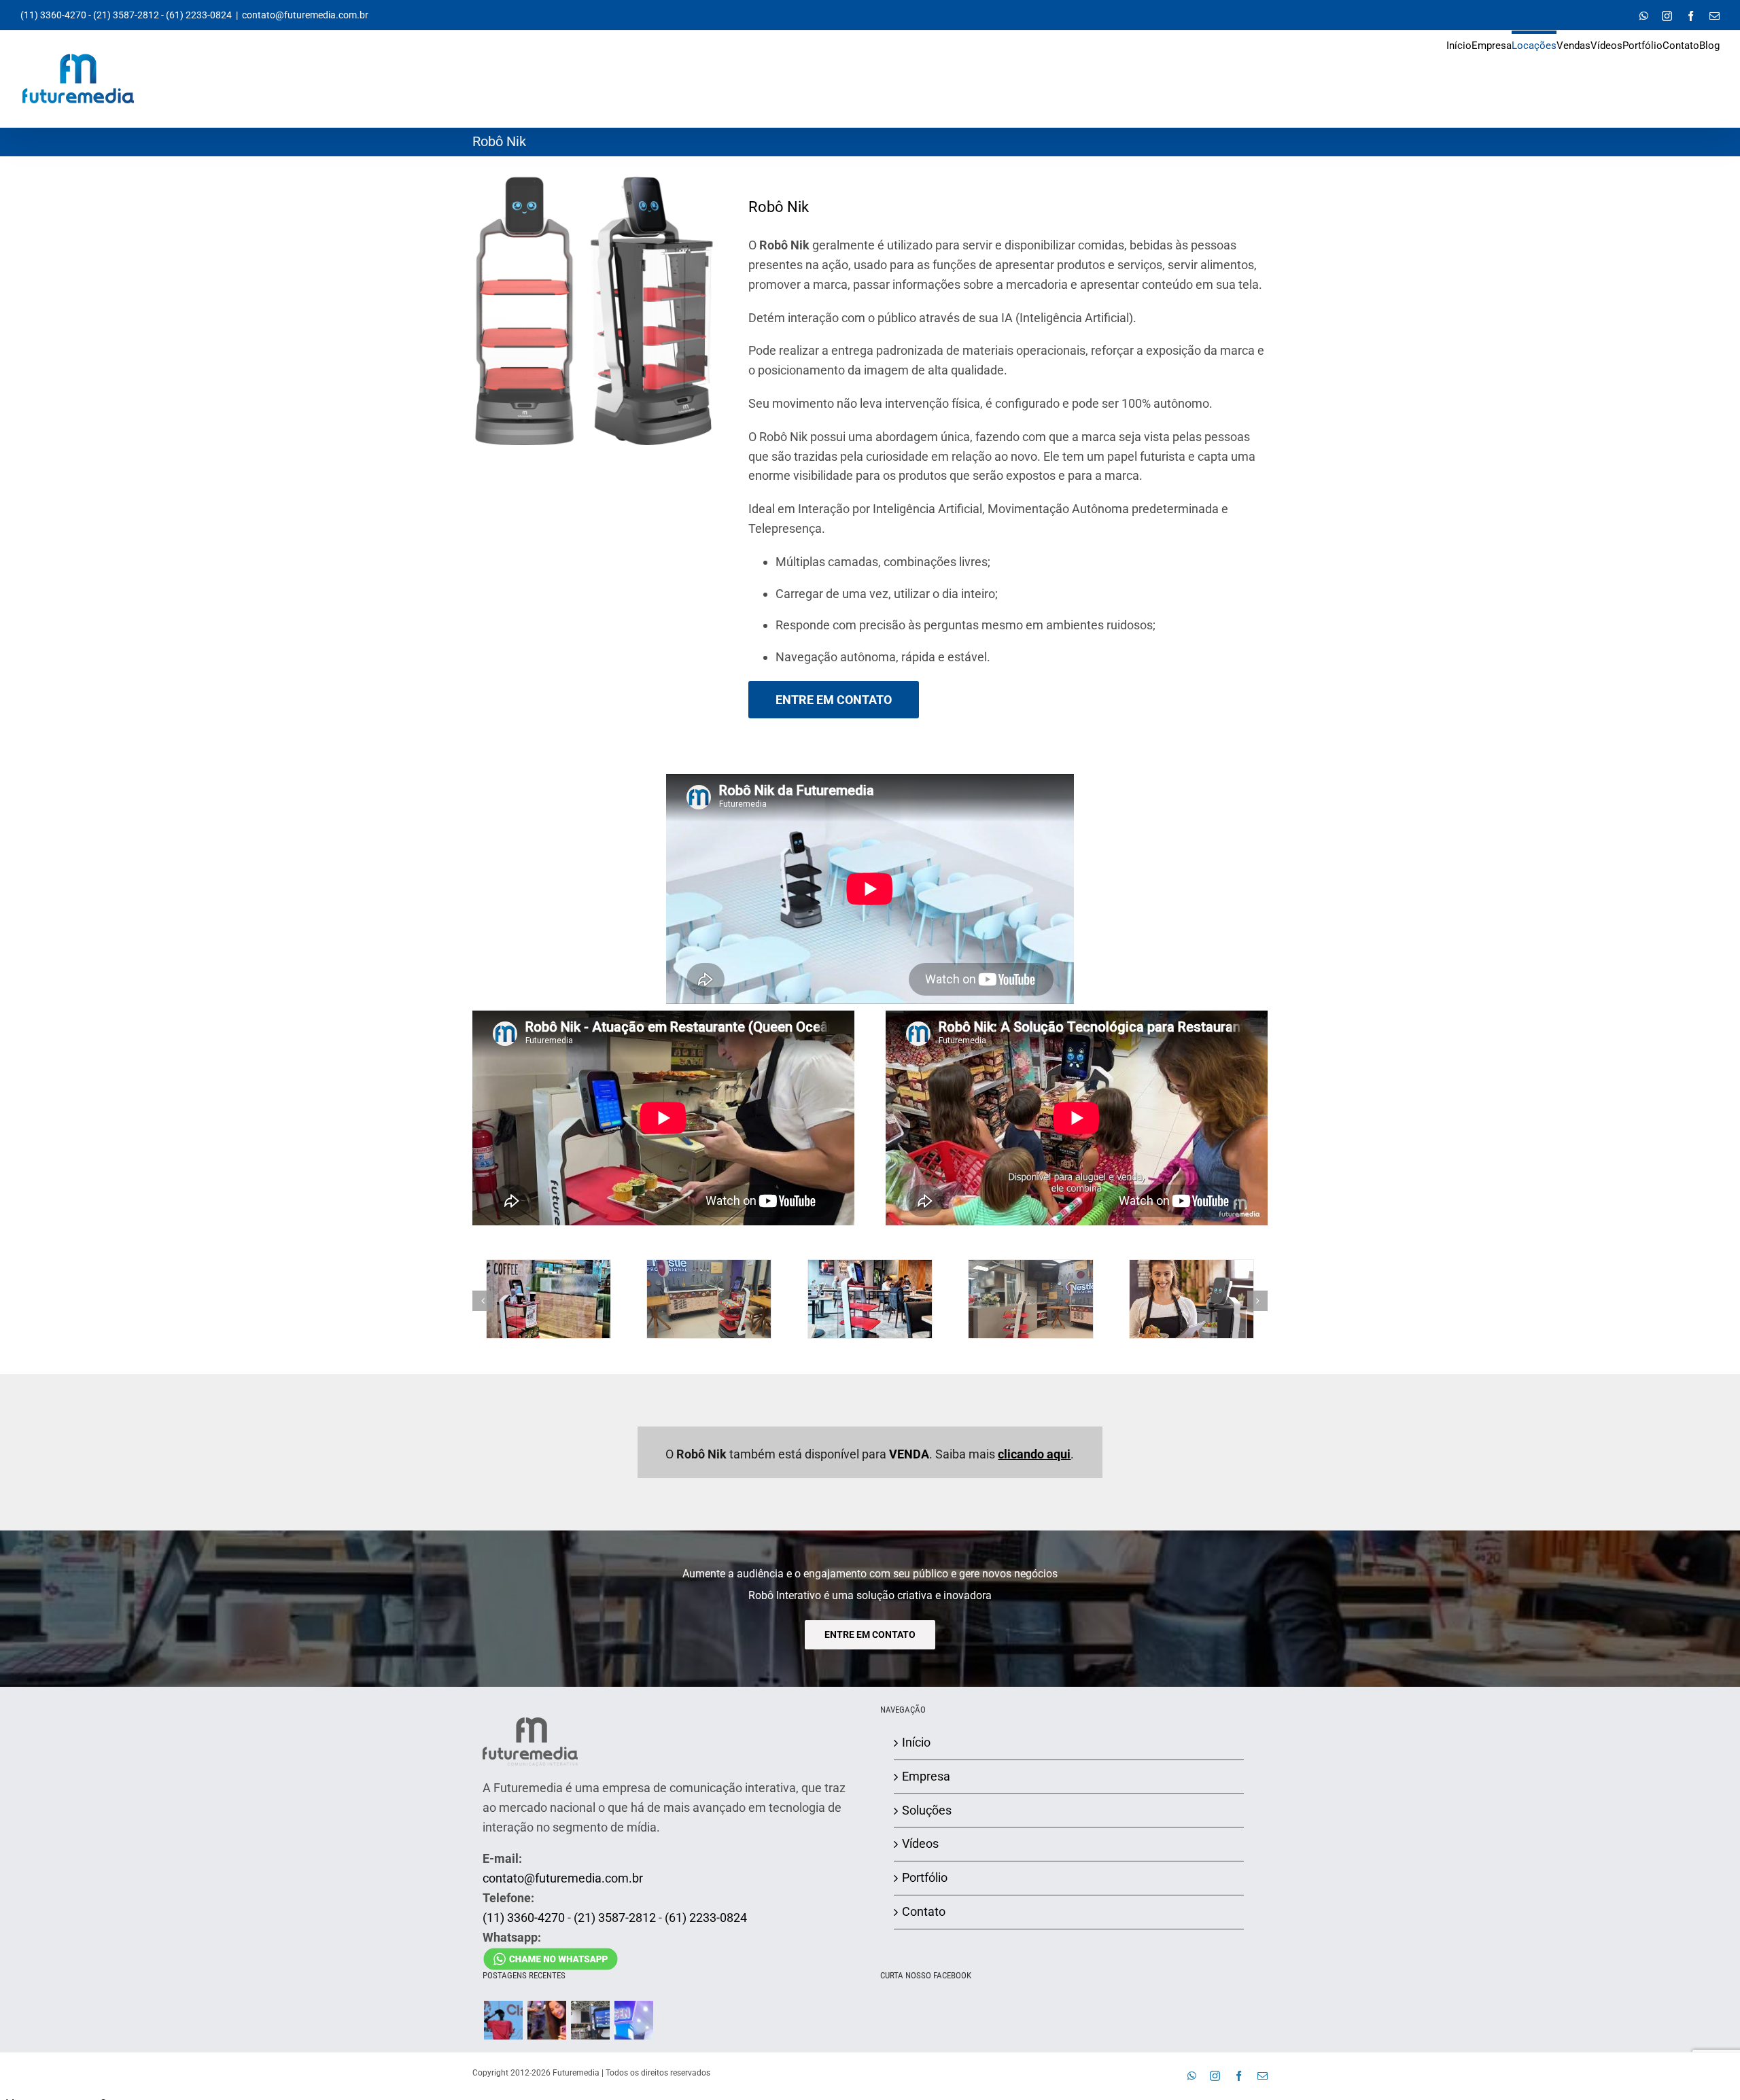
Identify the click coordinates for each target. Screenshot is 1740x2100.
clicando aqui (1034, 1454)
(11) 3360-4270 (53, 15)
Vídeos (920, 1843)
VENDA (909, 1454)
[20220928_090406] (1191, 1267)
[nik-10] (1030, 1267)
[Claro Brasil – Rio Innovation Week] (546, 2020)
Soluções (927, 1810)
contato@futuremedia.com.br (305, 15)
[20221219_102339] (549, 1267)
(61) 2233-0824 (199, 15)
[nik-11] (709, 1267)
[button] (483, 1301)
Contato (924, 1911)
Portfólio (925, 1877)
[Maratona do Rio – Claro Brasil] (503, 2020)
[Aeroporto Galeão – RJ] (590, 2020)
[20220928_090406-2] (870, 1267)
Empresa (926, 1776)
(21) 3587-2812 (126, 15)
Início (916, 1742)
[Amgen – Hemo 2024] (633, 2020)
